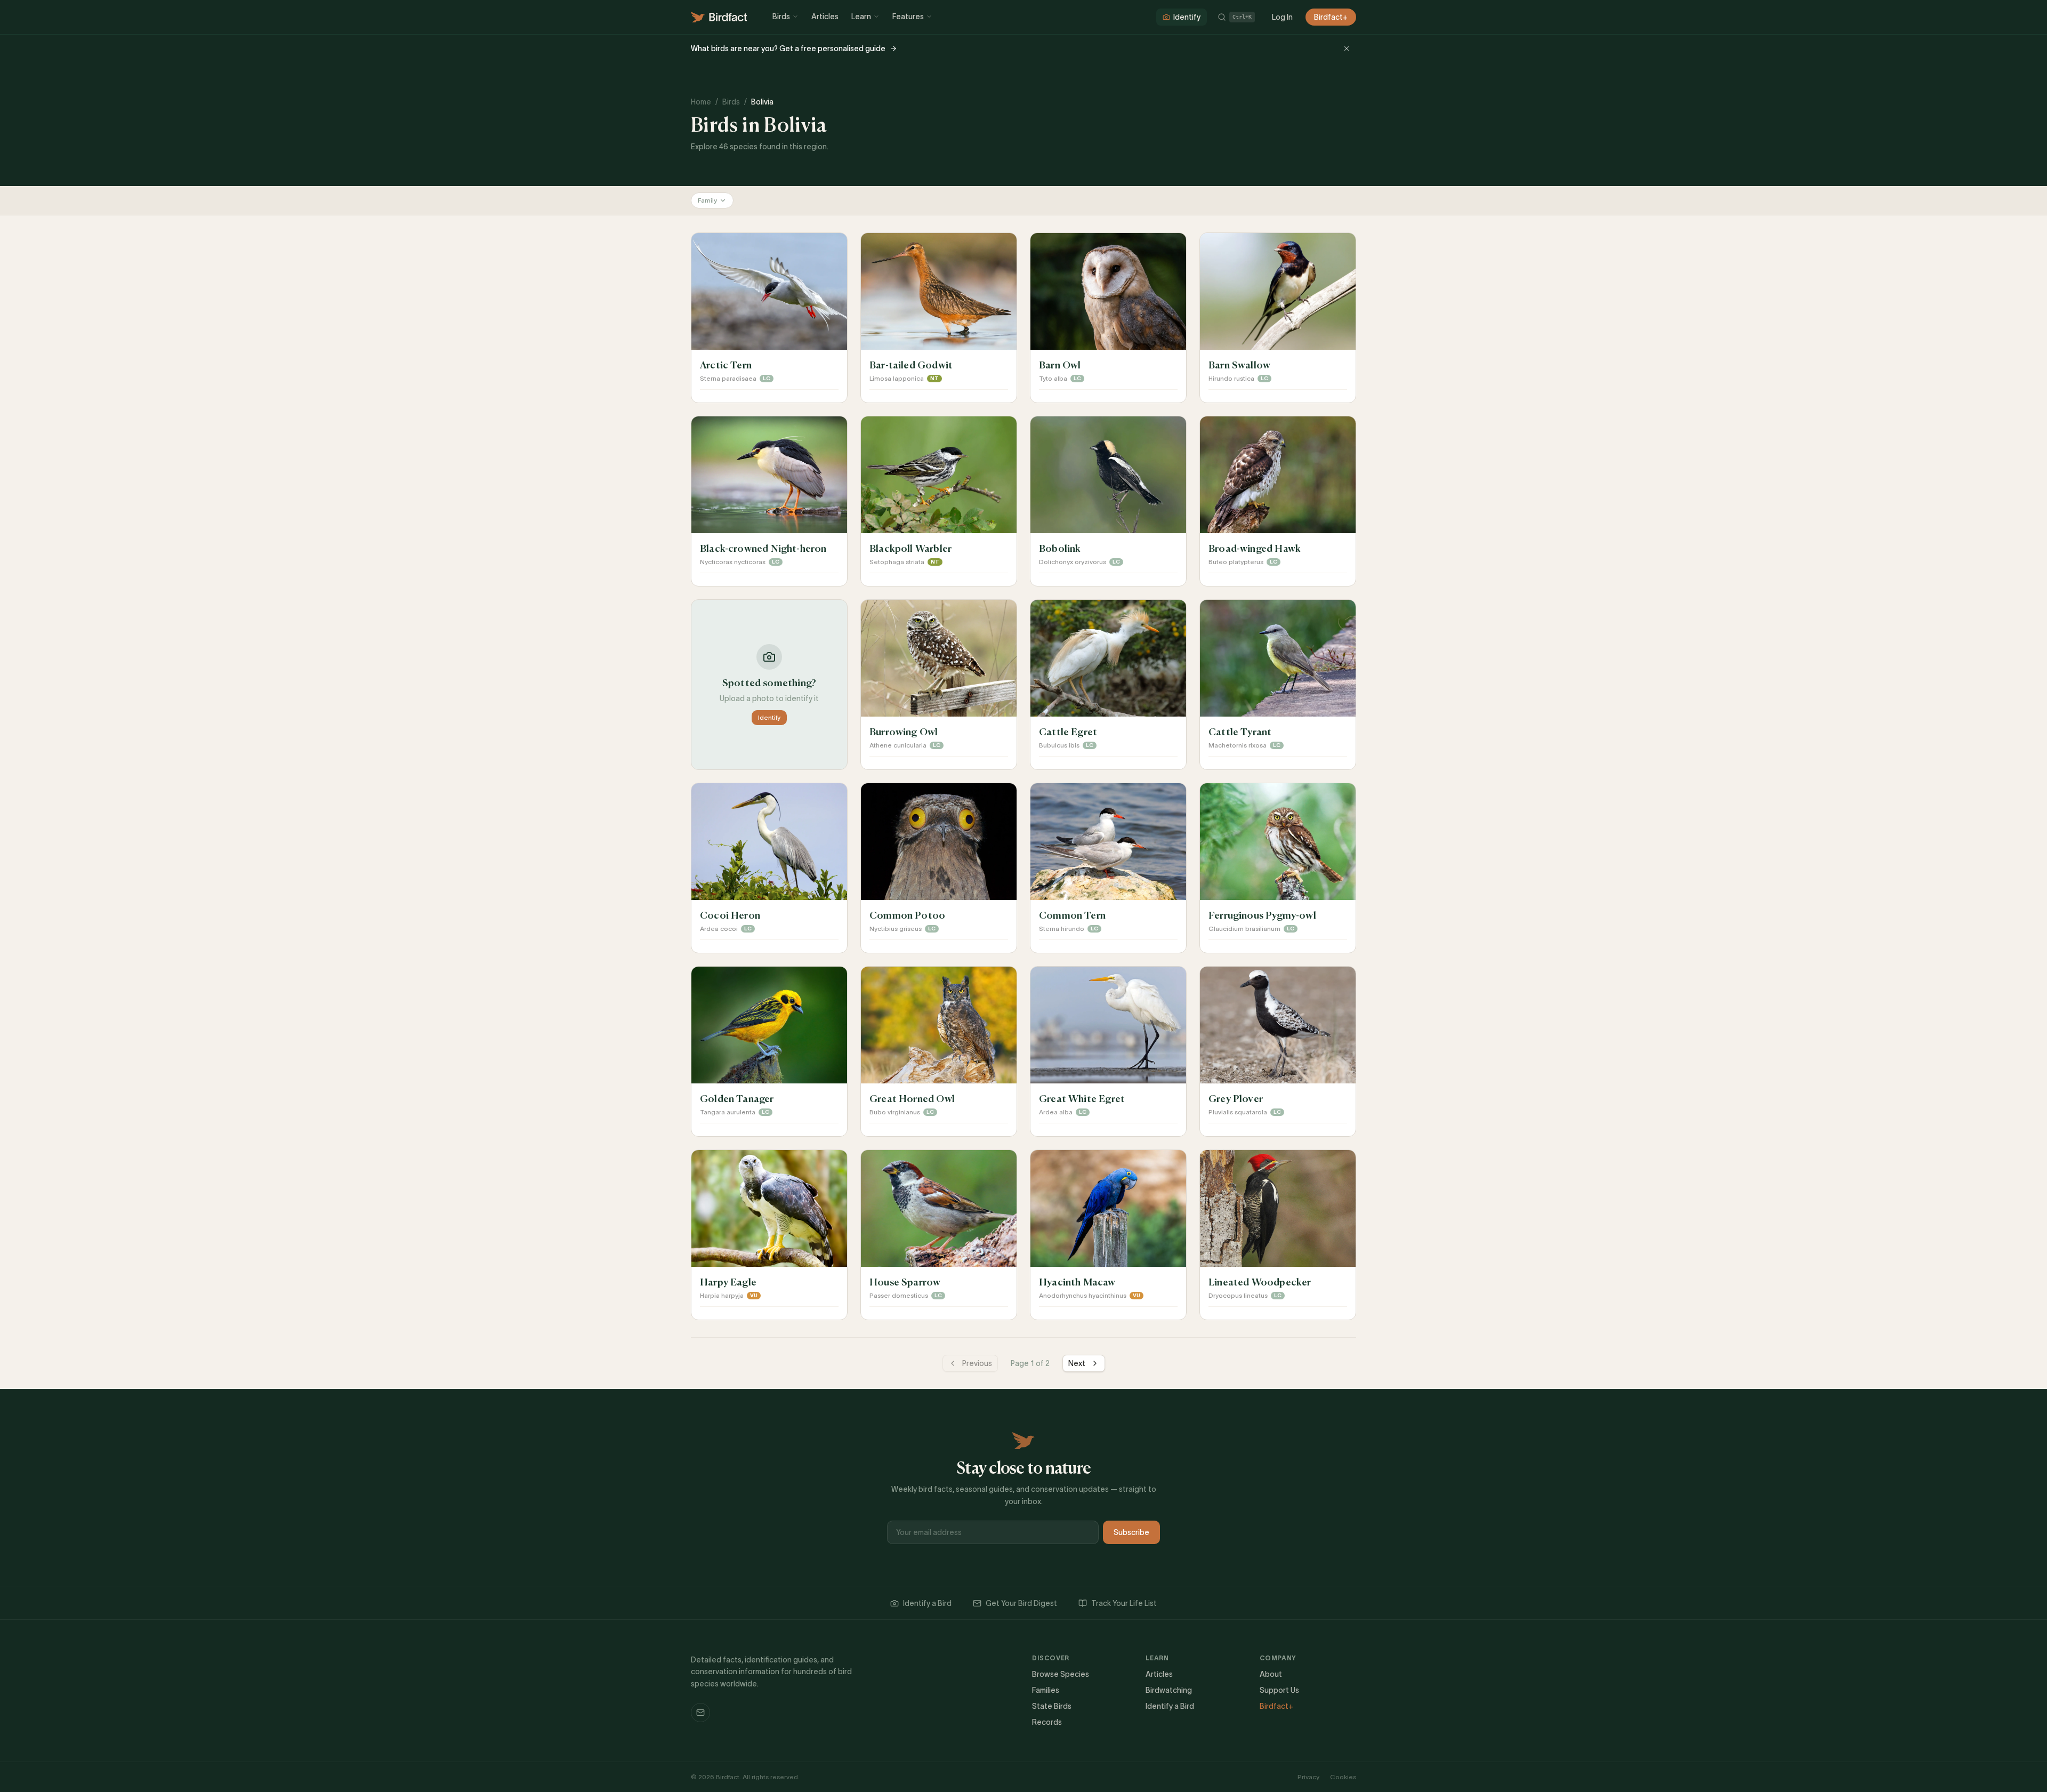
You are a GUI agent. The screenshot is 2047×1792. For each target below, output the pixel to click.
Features (908, 17)
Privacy (1308, 1777)
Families (1046, 1690)
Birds (781, 17)
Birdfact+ (1331, 17)
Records (1047, 1722)
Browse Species (1061, 1674)
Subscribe (1131, 1532)
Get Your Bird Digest (1021, 1603)
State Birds (1052, 1706)
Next (1077, 1363)
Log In (1282, 17)
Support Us (1279, 1690)
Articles (825, 17)
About (1271, 1674)
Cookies (1343, 1777)
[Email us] (700, 1713)
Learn (861, 17)
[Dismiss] (1347, 49)
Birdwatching (1169, 1690)
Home (701, 102)
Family (707, 200)
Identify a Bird (927, 1603)
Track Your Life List (1124, 1603)
